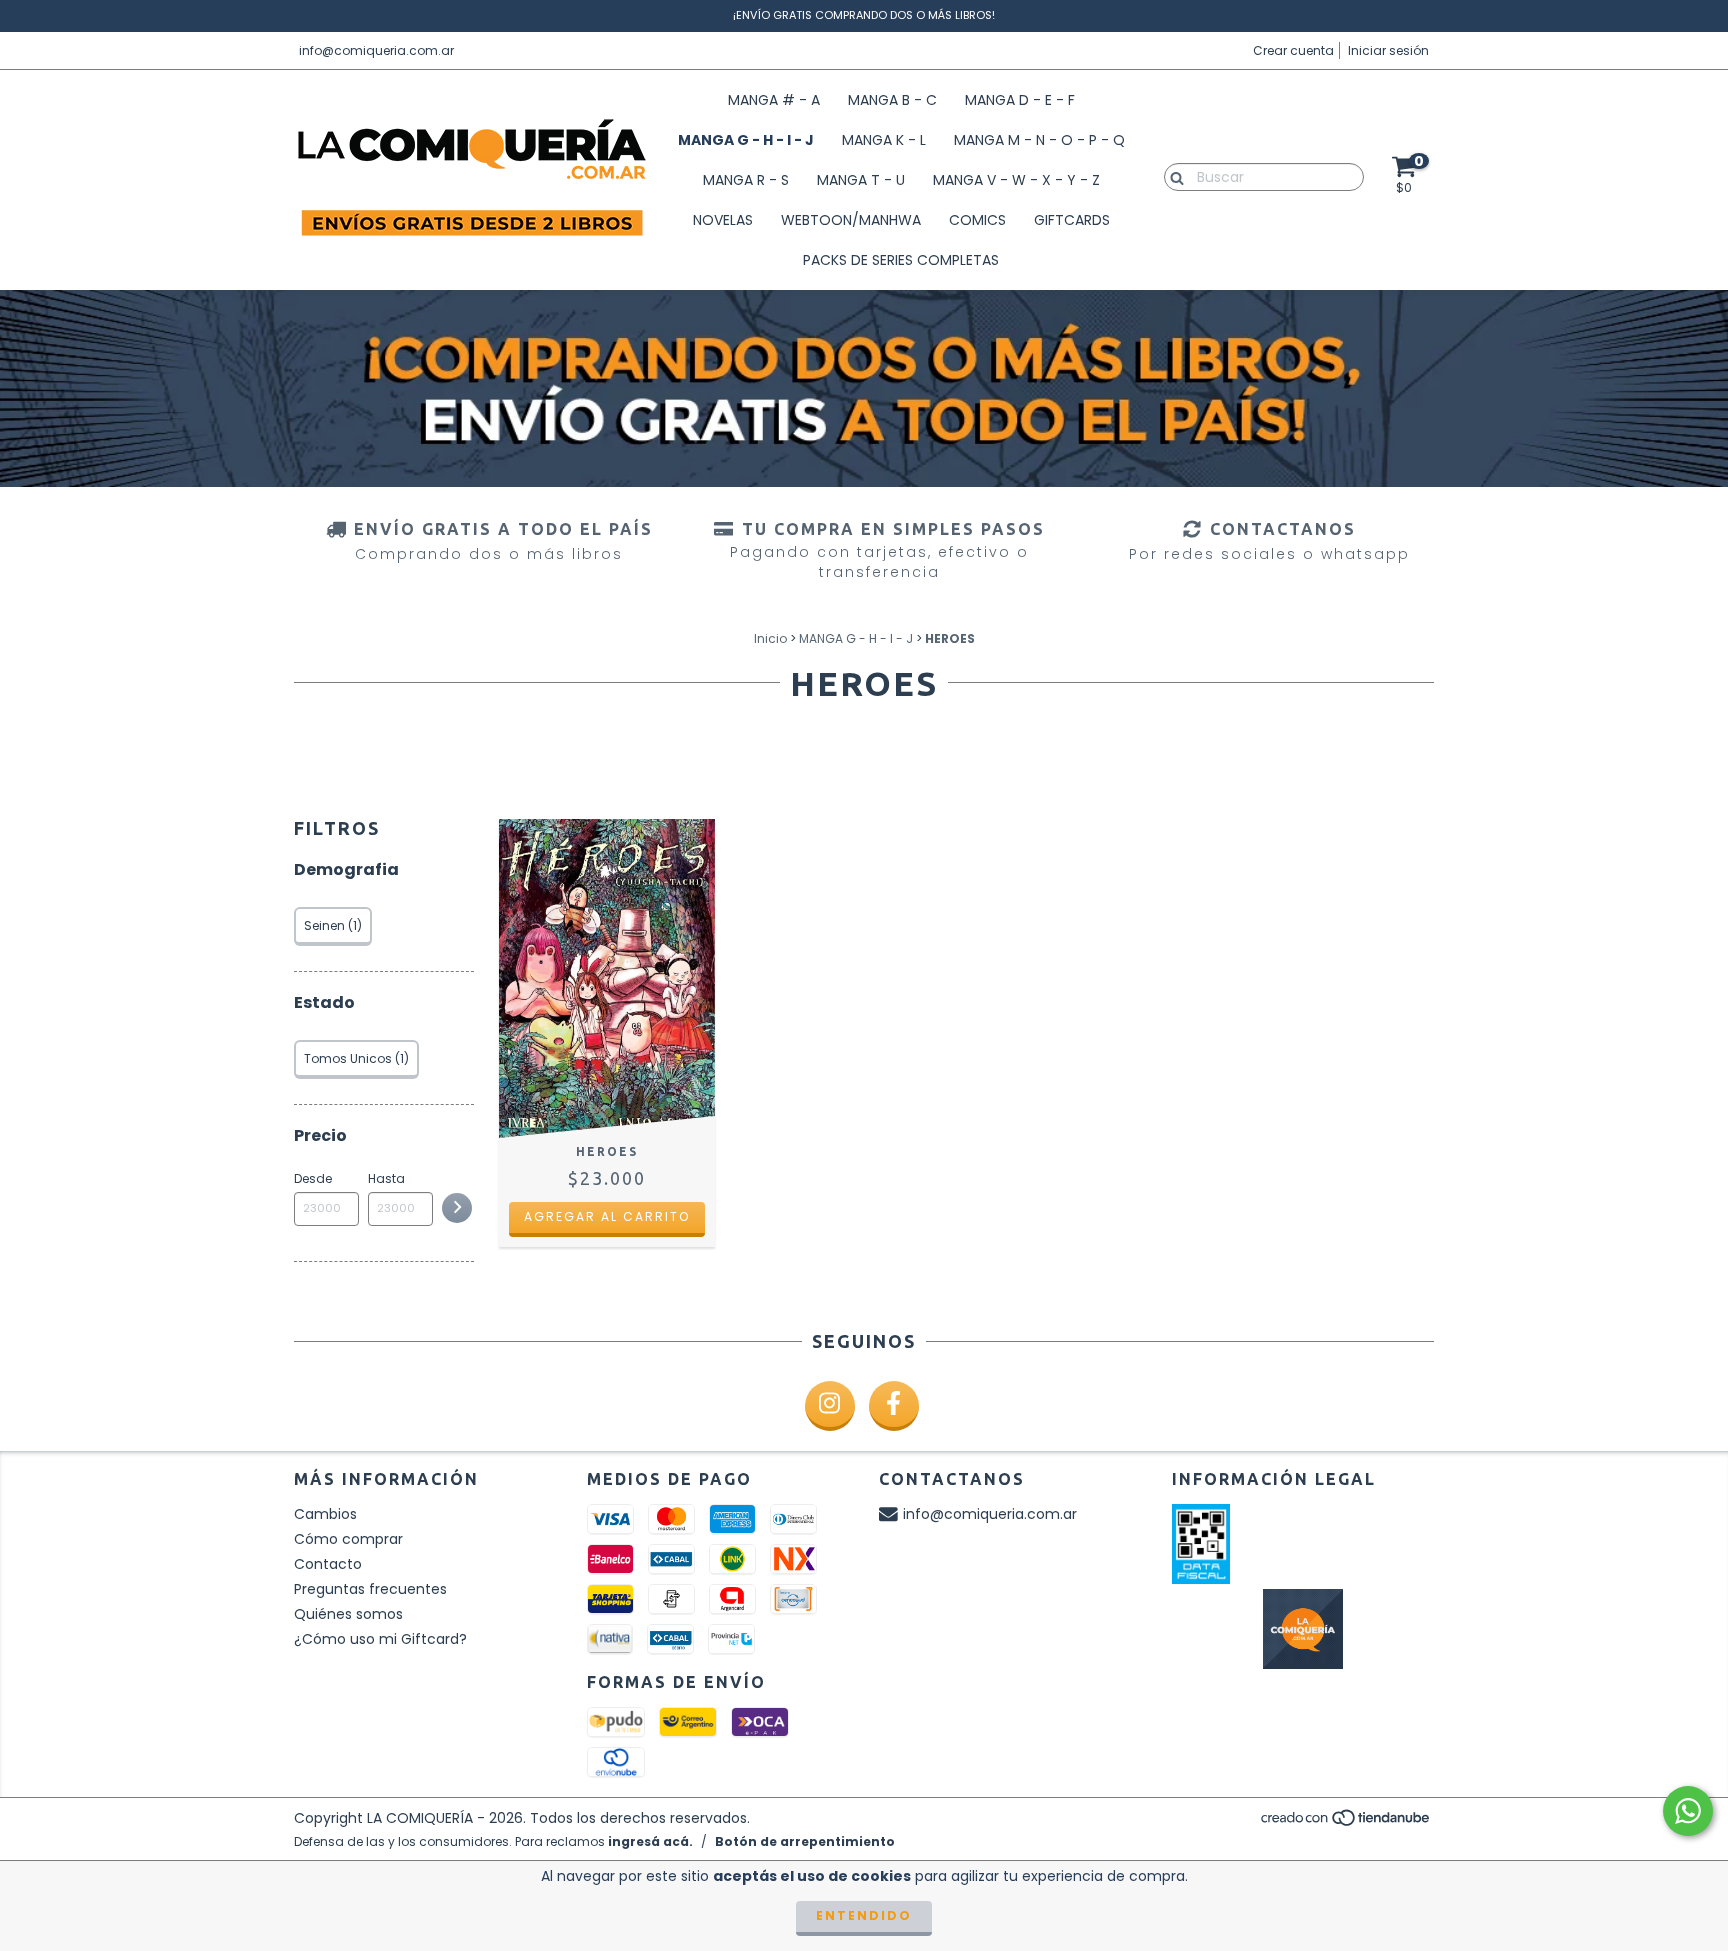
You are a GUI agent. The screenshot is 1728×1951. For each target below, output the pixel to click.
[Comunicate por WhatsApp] (1688, 1811)
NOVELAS (723, 220)
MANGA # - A (774, 100)
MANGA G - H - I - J (746, 140)
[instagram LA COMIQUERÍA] (830, 1406)
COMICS (977, 220)
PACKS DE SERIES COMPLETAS (901, 260)
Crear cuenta (1293, 50)
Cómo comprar (348, 1539)
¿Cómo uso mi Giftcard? (380, 1639)
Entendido (864, 1915)
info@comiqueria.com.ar (376, 50)
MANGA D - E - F (1020, 100)
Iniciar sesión (1388, 50)
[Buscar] (1172, 176)
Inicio (770, 638)
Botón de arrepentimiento (805, 1841)
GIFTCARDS (1072, 220)
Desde (313, 1178)
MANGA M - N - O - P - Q (1039, 140)
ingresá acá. (650, 1841)
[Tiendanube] (1346, 1822)
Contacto (328, 1564)
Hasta (386, 1178)
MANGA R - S (746, 180)
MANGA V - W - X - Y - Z (1016, 180)
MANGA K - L (884, 140)
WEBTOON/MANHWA (851, 220)
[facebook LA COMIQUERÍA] (894, 1406)
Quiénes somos (348, 1614)
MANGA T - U (861, 180)
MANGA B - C (892, 100)
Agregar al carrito (607, 1216)
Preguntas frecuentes (370, 1589)
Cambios (325, 1514)
